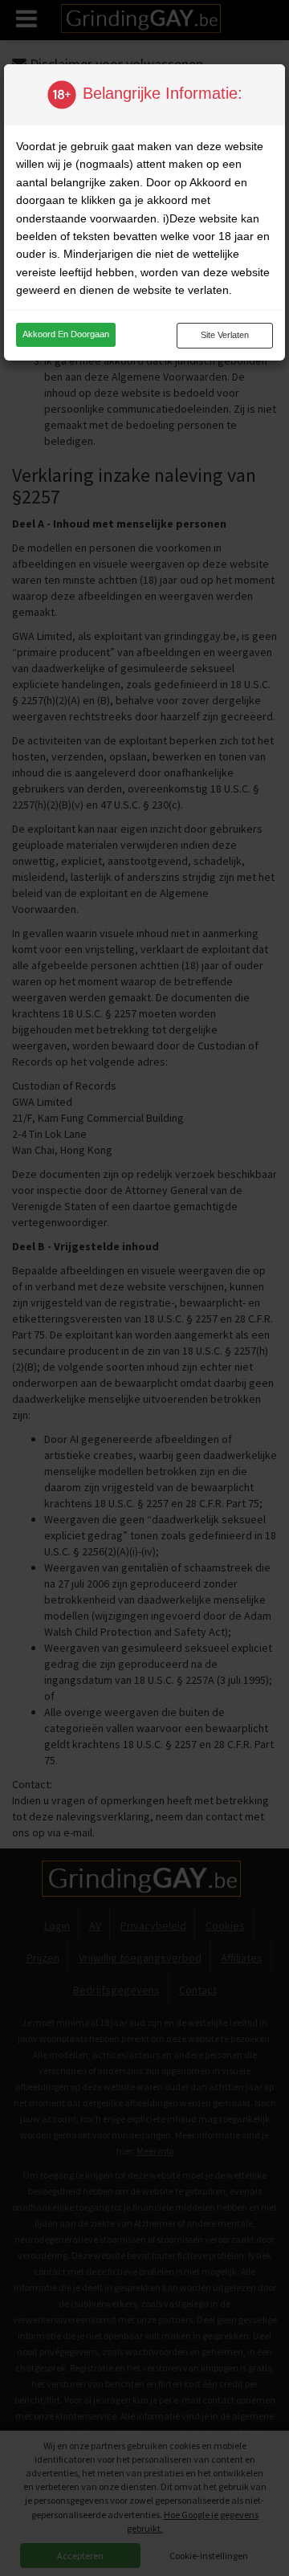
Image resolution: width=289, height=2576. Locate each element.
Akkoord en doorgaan (66, 334)
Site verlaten (225, 335)
